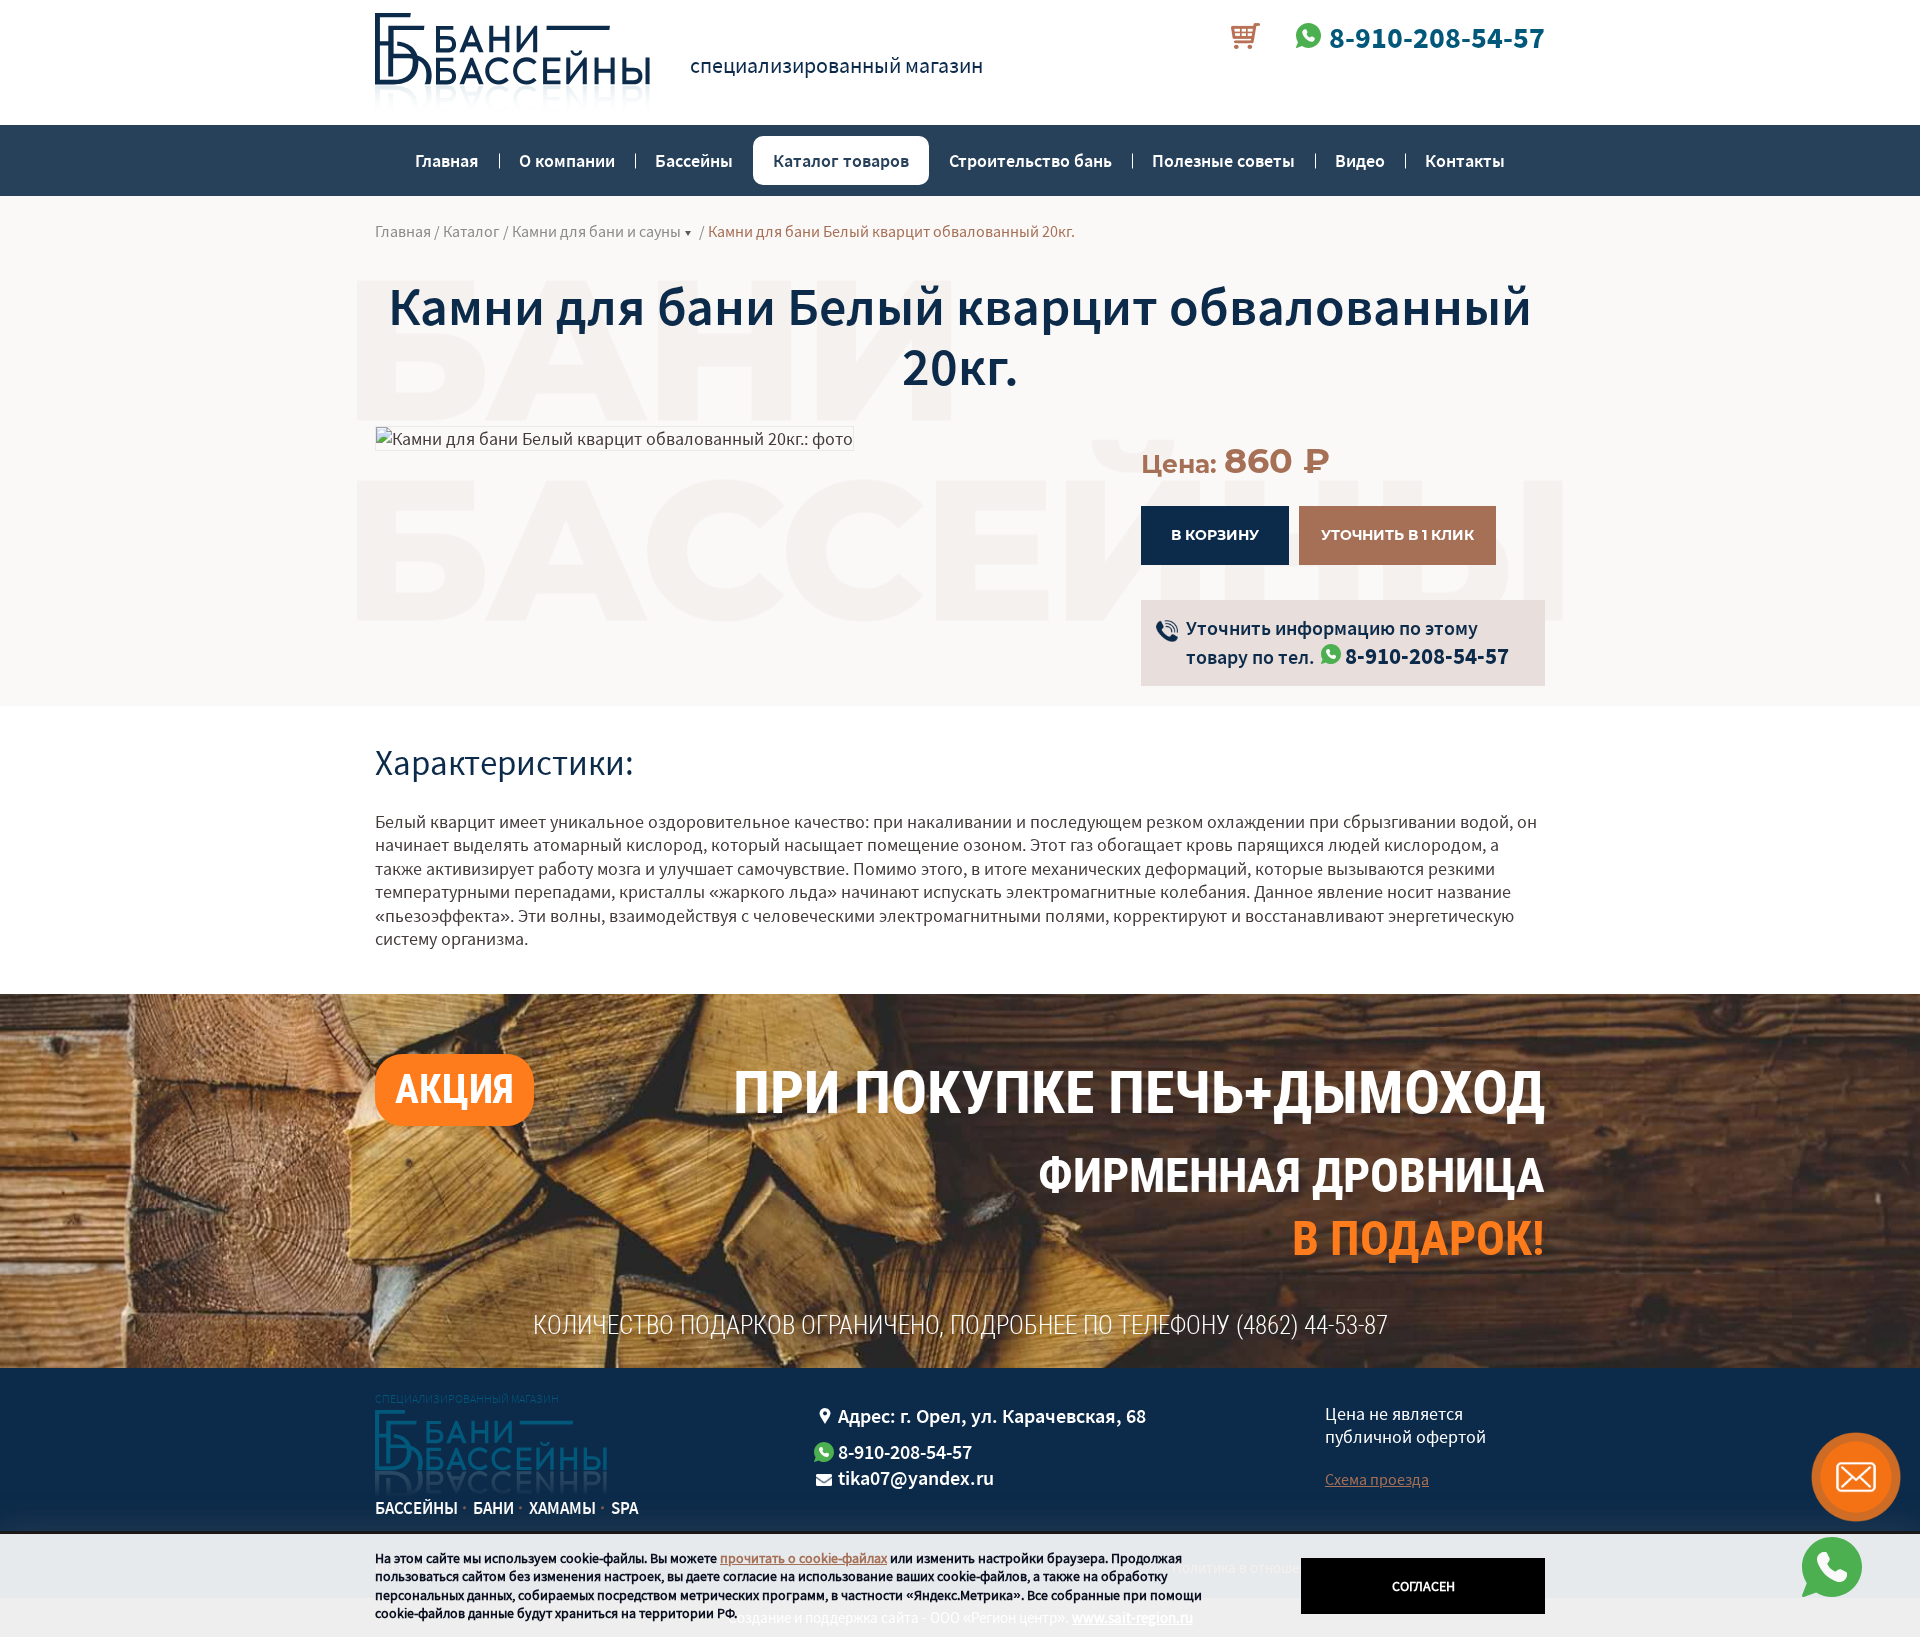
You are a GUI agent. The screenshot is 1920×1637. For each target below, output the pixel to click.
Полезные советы (1223, 160)
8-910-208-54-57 (1427, 655)
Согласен (1423, 1586)
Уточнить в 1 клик (1397, 535)
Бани (493, 1508)
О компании (567, 160)
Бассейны (694, 160)
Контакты (1465, 160)
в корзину (1215, 535)
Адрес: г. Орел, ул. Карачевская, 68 (992, 1415)
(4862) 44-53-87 (1312, 1325)
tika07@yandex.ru (916, 1477)
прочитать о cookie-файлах (803, 1558)
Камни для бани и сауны (596, 231)
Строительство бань (1030, 160)
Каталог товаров (841, 160)
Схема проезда (1377, 1479)
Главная (447, 160)
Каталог (471, 231)
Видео (1360, 160)
